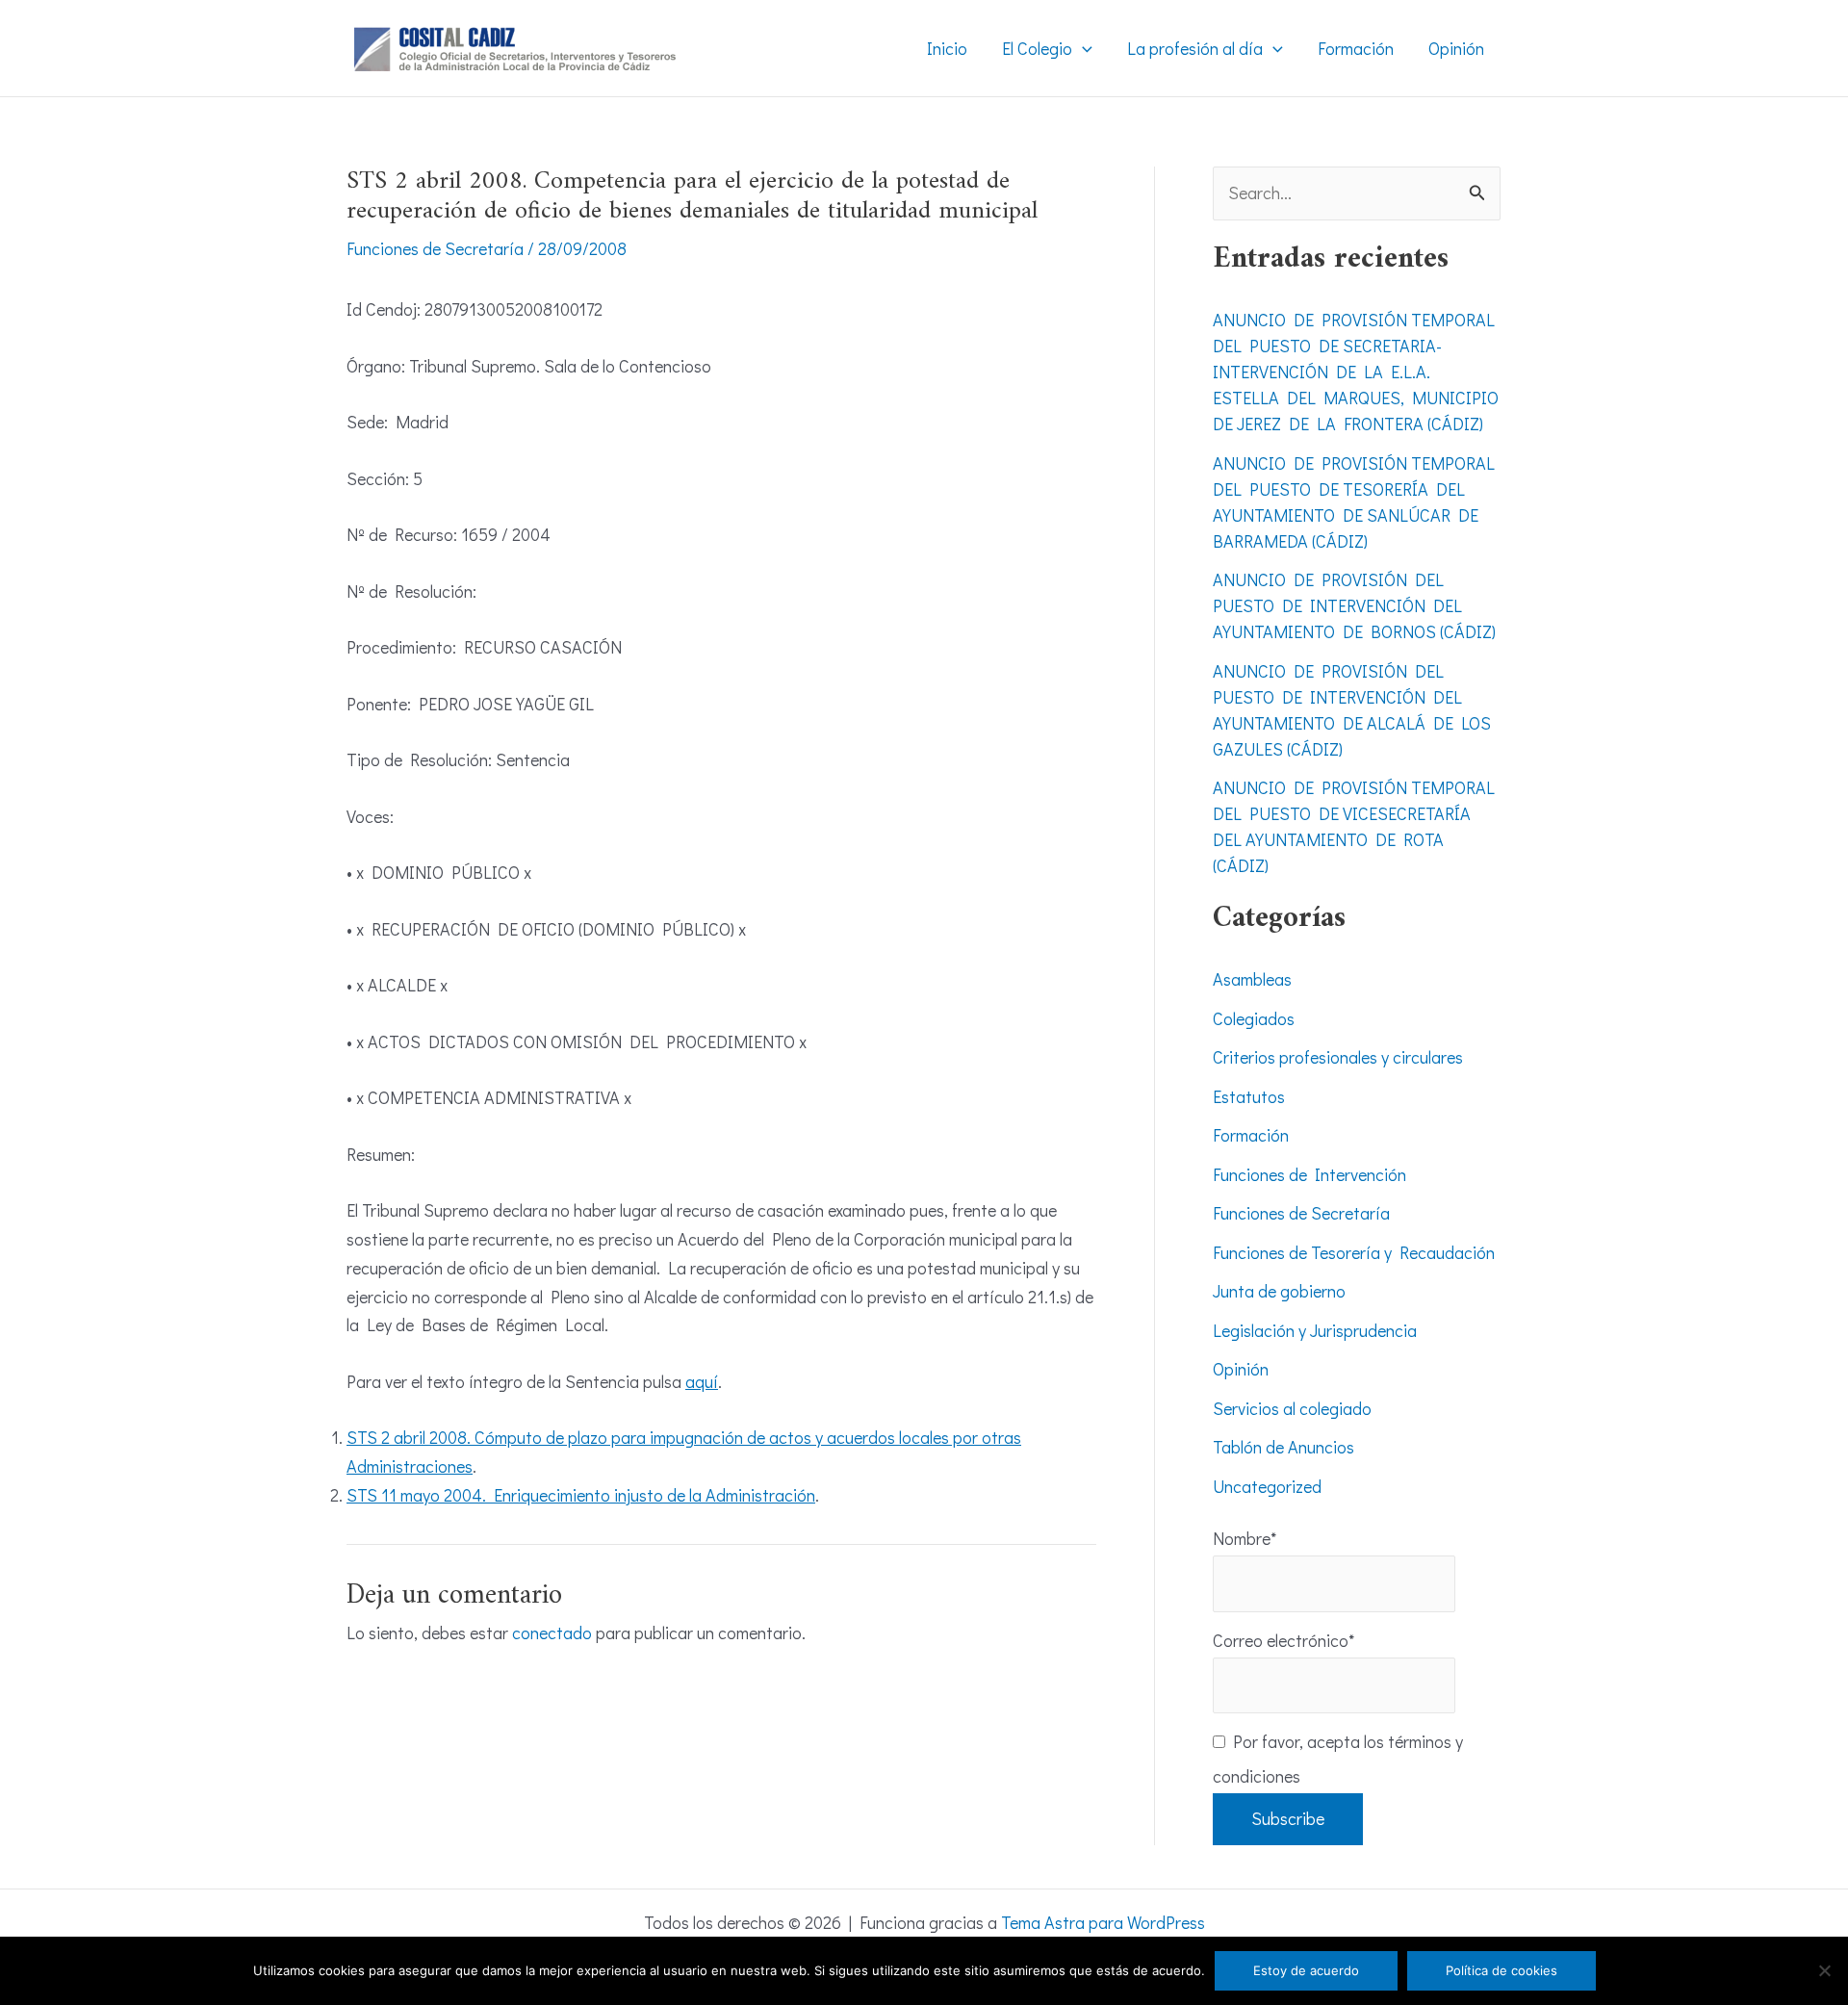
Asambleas (1252, 979)
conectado (552, 1632)
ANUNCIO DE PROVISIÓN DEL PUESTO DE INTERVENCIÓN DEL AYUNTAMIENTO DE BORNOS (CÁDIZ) (1354, 605)
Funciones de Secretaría (435, 248)
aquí (702, 1381)
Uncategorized (1267, 1486)
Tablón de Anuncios (1283, 1447)
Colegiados (1254, 1018)
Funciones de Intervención (1309, 1174)
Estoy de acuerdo (1306, 1970)
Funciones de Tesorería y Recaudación (1354, 1252)
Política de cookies (1501, 1970)
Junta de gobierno (1279, 1291)
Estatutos (1249, 1096)
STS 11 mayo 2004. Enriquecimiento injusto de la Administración (581, 1495)
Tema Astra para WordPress (1103, 1922)
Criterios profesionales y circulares (1338, 1057)
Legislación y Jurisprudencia (1315, 1330)
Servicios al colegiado (1292, 1408)
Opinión (1241, 1369)
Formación (1251, 1135)
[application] (1082, 48)
